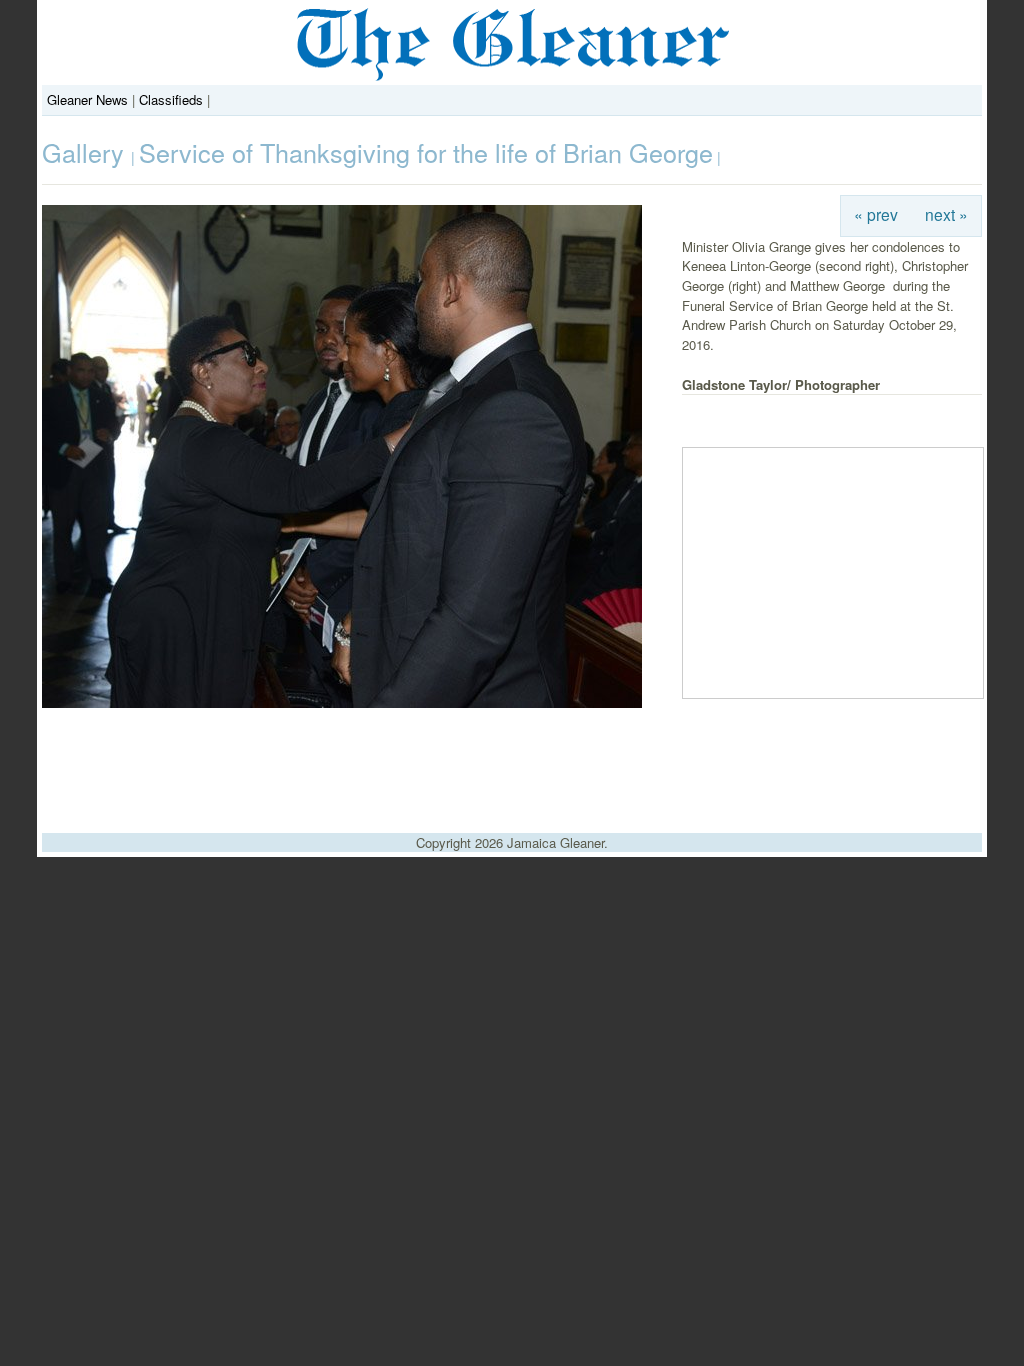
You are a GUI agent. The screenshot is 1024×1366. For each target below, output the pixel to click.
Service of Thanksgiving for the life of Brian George (426, 152)
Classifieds (171, 99)
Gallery (86, 152)
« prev (876, 214)
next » (946, 214)
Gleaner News (87, 99)
